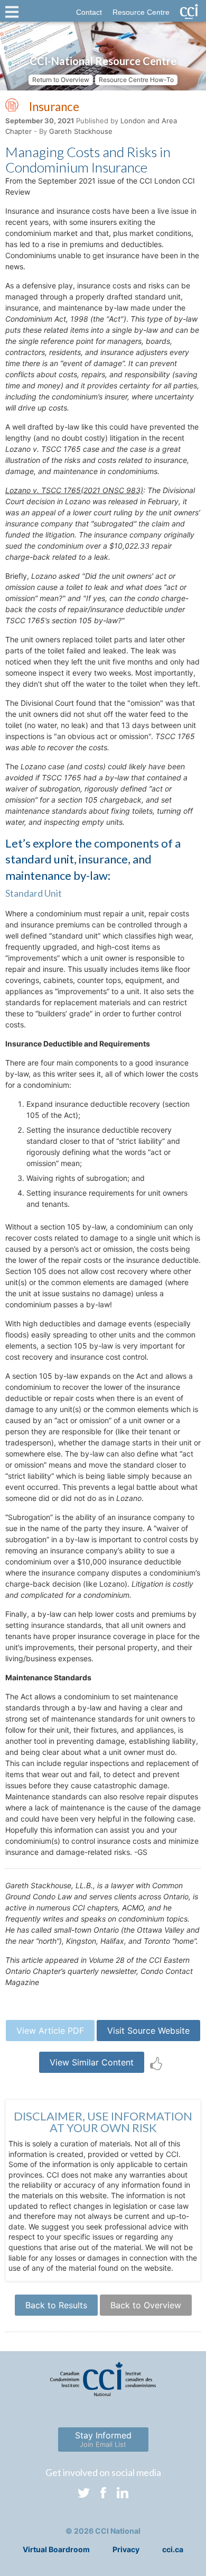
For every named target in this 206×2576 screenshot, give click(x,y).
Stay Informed (103, 2439)
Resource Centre (141, 12)
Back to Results (56, 2305)
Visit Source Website (148, 2031)
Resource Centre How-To (136, 80)
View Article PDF (50, 2031)
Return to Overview (61, 80)
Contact (89, 12)
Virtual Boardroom (56, 2549)
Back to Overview (146, 2305)
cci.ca (173, 2549)
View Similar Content (92, 2062)
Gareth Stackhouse (81, 131)
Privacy (126, 2549)
